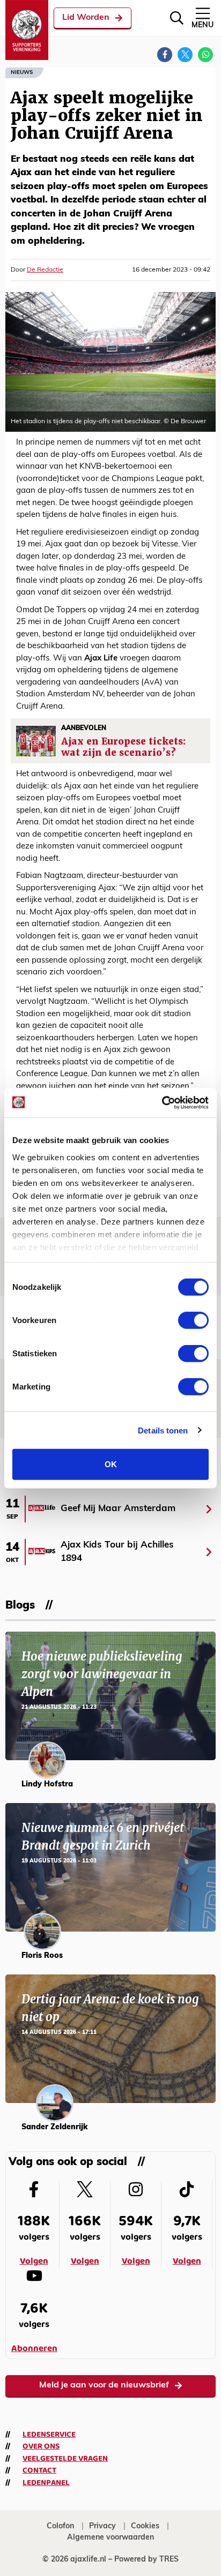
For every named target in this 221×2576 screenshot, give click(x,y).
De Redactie (45, 270)
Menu (202, 25)
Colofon (60, 2526)
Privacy (102, 2526)
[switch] (193, 1320)
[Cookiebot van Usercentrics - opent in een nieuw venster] (162, 1102)
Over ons (41, 2446)
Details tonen (163, 1430)
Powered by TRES (146, 2560)
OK (111, 1464)
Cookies (145, 2526)
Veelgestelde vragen (65, 2459)
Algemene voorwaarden (110, 2538)
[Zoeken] (177, 18)
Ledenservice (49, 2435)
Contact (39, 2470)
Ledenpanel (46, 2483)
